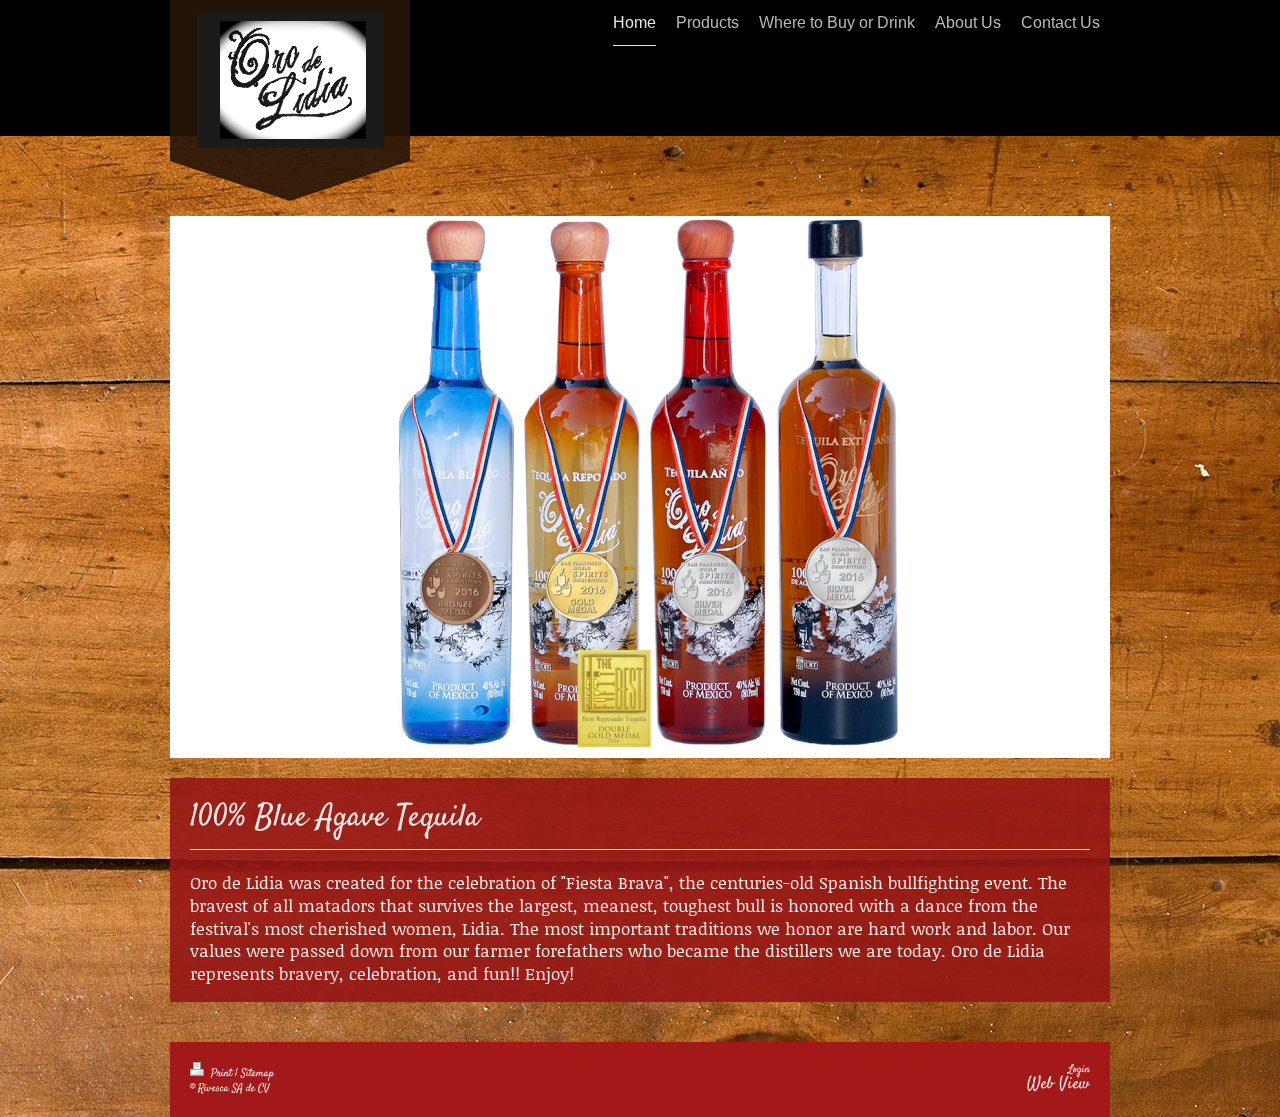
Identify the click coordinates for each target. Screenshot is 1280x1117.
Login (1079, 1069)
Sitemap (257, 1073)
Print (221, 1073)
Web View (1058, 1084)
